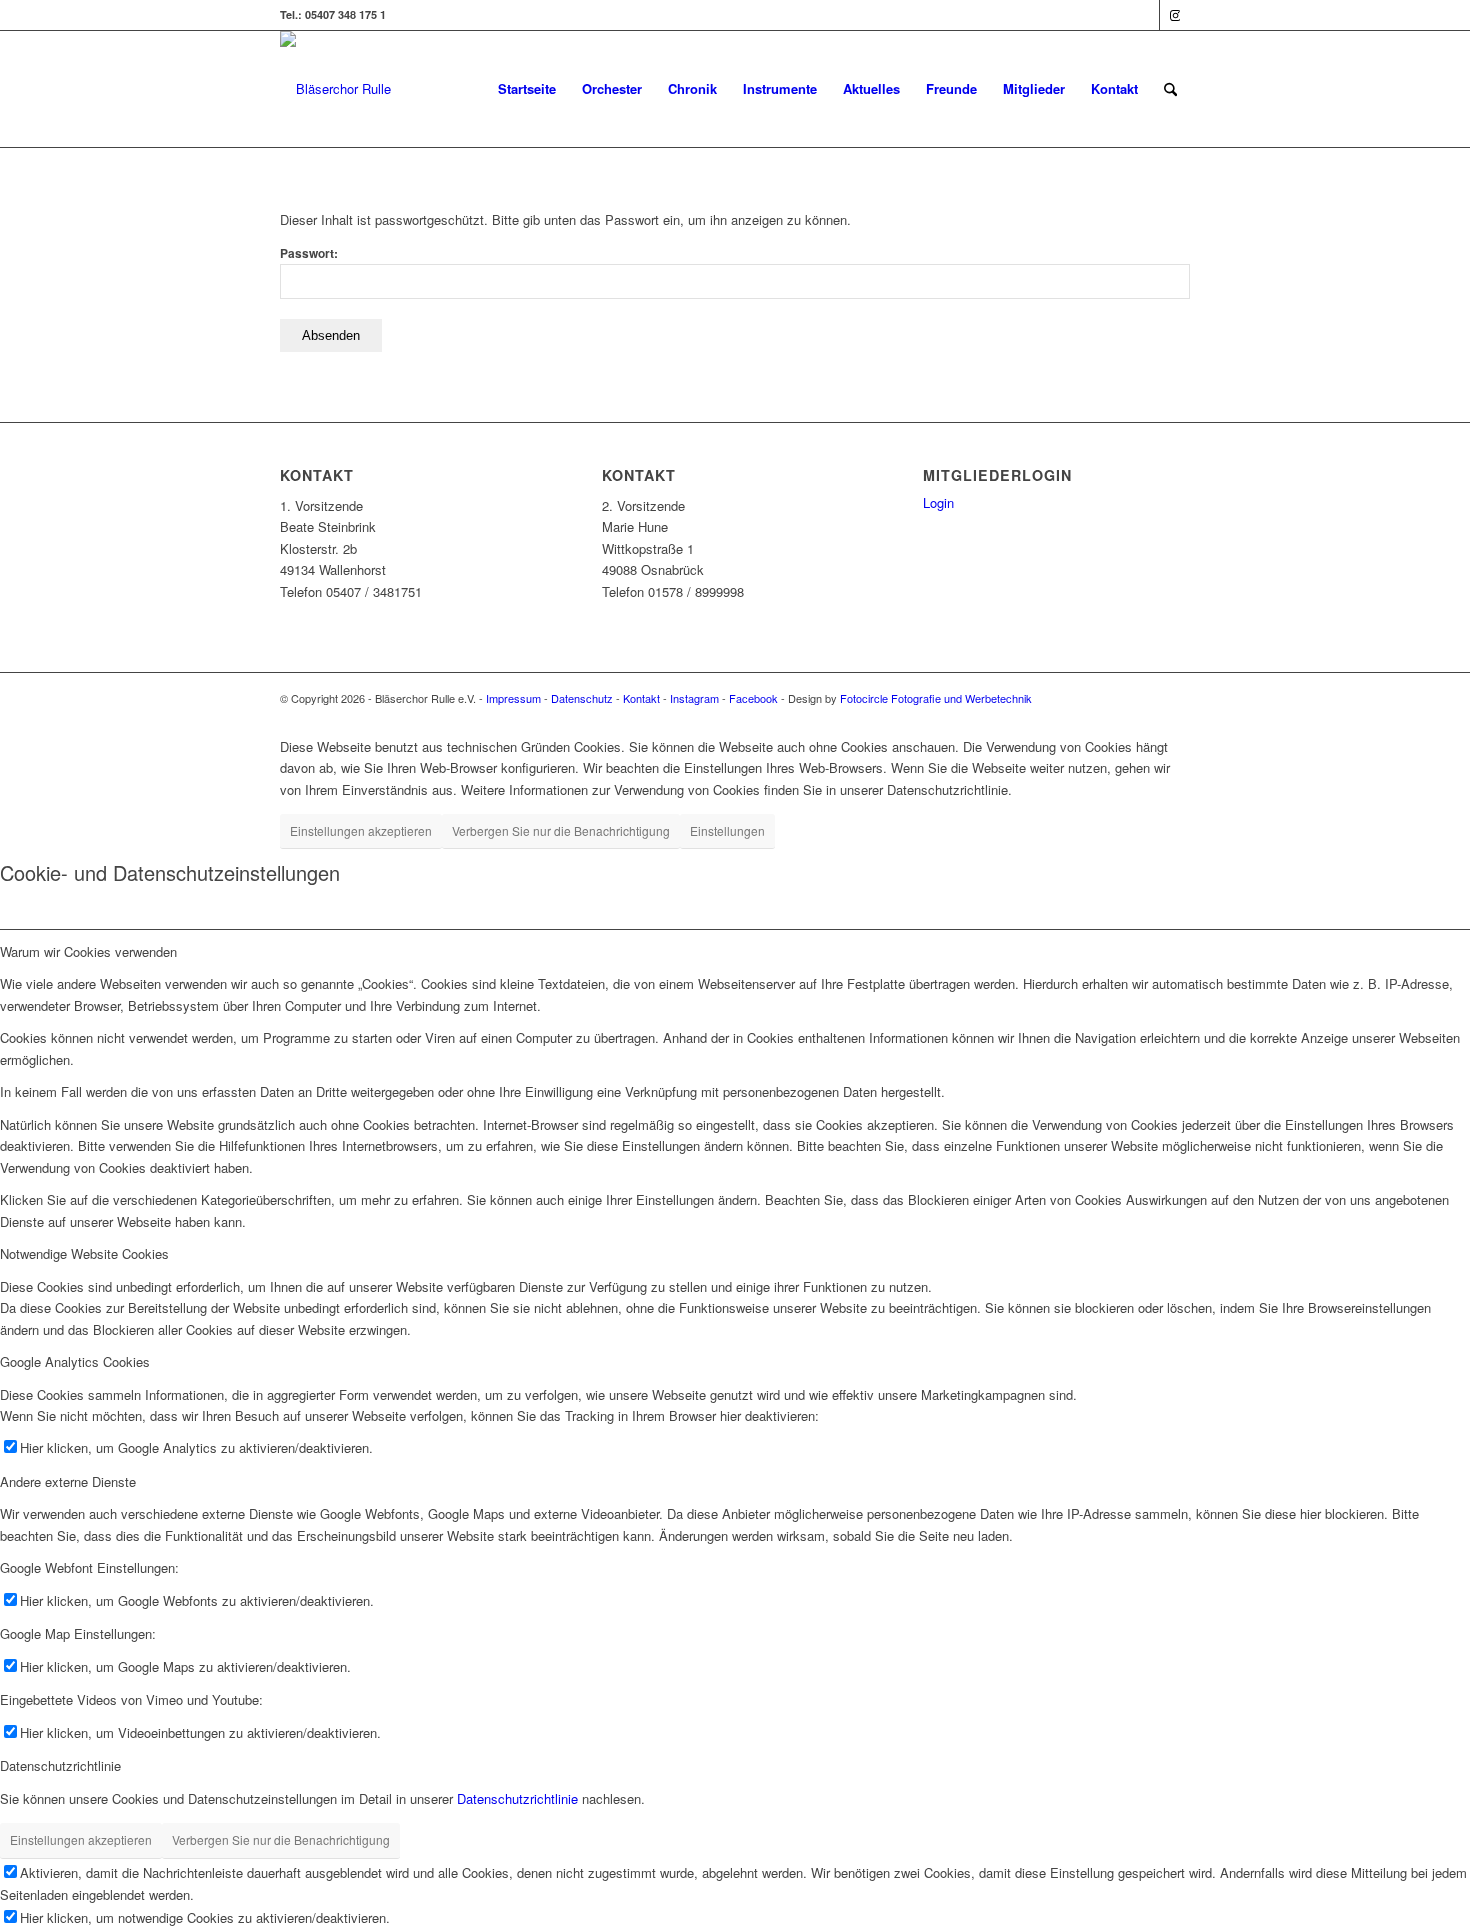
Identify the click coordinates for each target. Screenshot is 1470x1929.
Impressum (513, 698)
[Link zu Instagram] (1175, 15)
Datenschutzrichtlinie (517, 1798)
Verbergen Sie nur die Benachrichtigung (561, 830)
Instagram (694, 698)
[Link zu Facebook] (1144, 15)
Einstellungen (727, 830)
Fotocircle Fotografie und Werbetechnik (936, 698)
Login (938, 502)
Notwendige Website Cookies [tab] (84, 1253)
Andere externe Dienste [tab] (68, 1481)
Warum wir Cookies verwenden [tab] (88, 951)
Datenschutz (582, 698)
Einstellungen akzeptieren (361, 830)
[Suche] (1170, 89)
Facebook (753, 698)
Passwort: (309, 253)
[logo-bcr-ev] (335, 89)
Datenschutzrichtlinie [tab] (60, 1765)
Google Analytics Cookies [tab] (75, 1361)
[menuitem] (527, 89)
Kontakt (641, 698)
